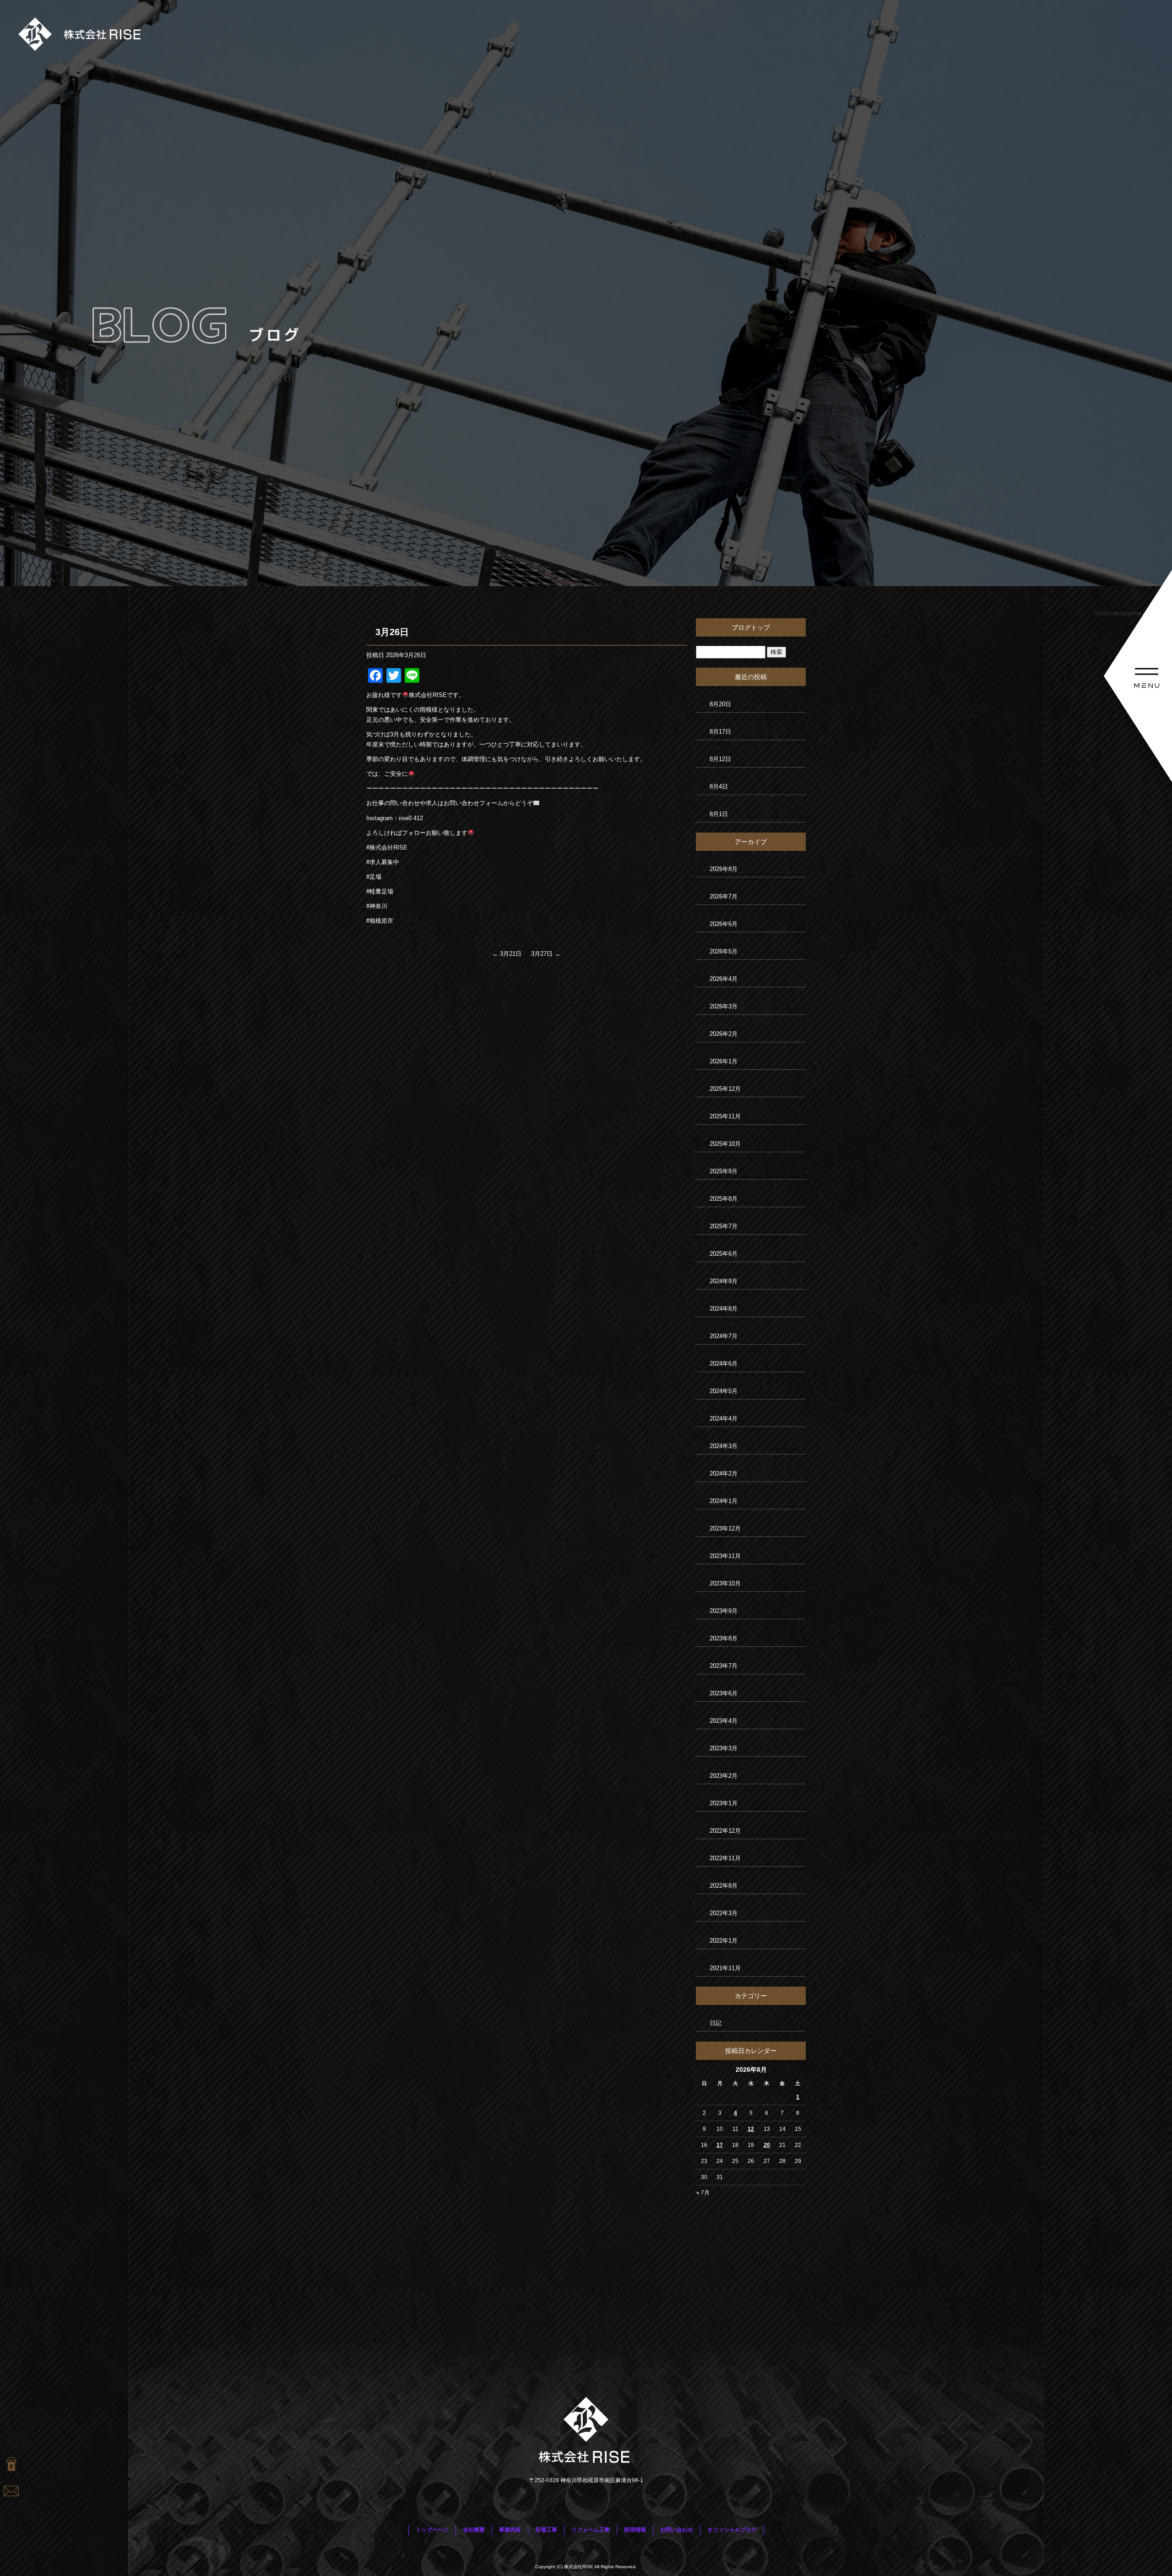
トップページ (432, 2530)
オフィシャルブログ (732, 2530)
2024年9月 (724, 1281)
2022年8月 (724, 1886)
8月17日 (720, 732)
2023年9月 (724, 1611)
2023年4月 (724, 1721)
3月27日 (546, 954)
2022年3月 (724, 1913)
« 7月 (703, 2193)
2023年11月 (725, 1556)
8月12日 (720, 759)
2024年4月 (724, 1419)
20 (767, 2145)
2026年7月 (724, 896)
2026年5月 (724, 951)
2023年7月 (724, 1666)
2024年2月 (724, 1473)
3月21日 (507, 954)
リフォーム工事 (591, 2530)
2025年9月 (724, 1171)
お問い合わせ (677, 2530)
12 (751, 2129)
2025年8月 (724, 1199)
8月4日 (719, 787)
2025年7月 (724, 1226)
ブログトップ (751, 627)
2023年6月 (724, 1693)
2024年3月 (724, 1446)
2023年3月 (724, 1748)
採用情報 (635, 2530)
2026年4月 (724, 979)
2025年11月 (725, 1116)
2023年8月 (724, 1638)
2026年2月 (724, 1034)
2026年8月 (724, 869)
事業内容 (510, 2530)
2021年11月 (725, 1968)
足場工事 (546, 2530)
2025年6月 (724, 1254)
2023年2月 (724, 1776)
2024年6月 (724, 1364)
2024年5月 (724, 1391)
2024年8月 (724, 1309)
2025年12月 (725, 1089)
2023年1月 (724, 1803)
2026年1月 (724, 1061)
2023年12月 (725, 1528)
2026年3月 (724, 1006)
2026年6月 (724, 924)
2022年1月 (724, 1941)
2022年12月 (725, 1831)
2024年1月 (724, 1501)
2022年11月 (725, 1858)
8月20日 (720, 704)
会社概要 (474, 2530)
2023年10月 (725, 1583)
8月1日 (719, 814)
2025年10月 (725, 1144)
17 (720, 2145)
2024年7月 (724, 1336)
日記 (716, 2023)
